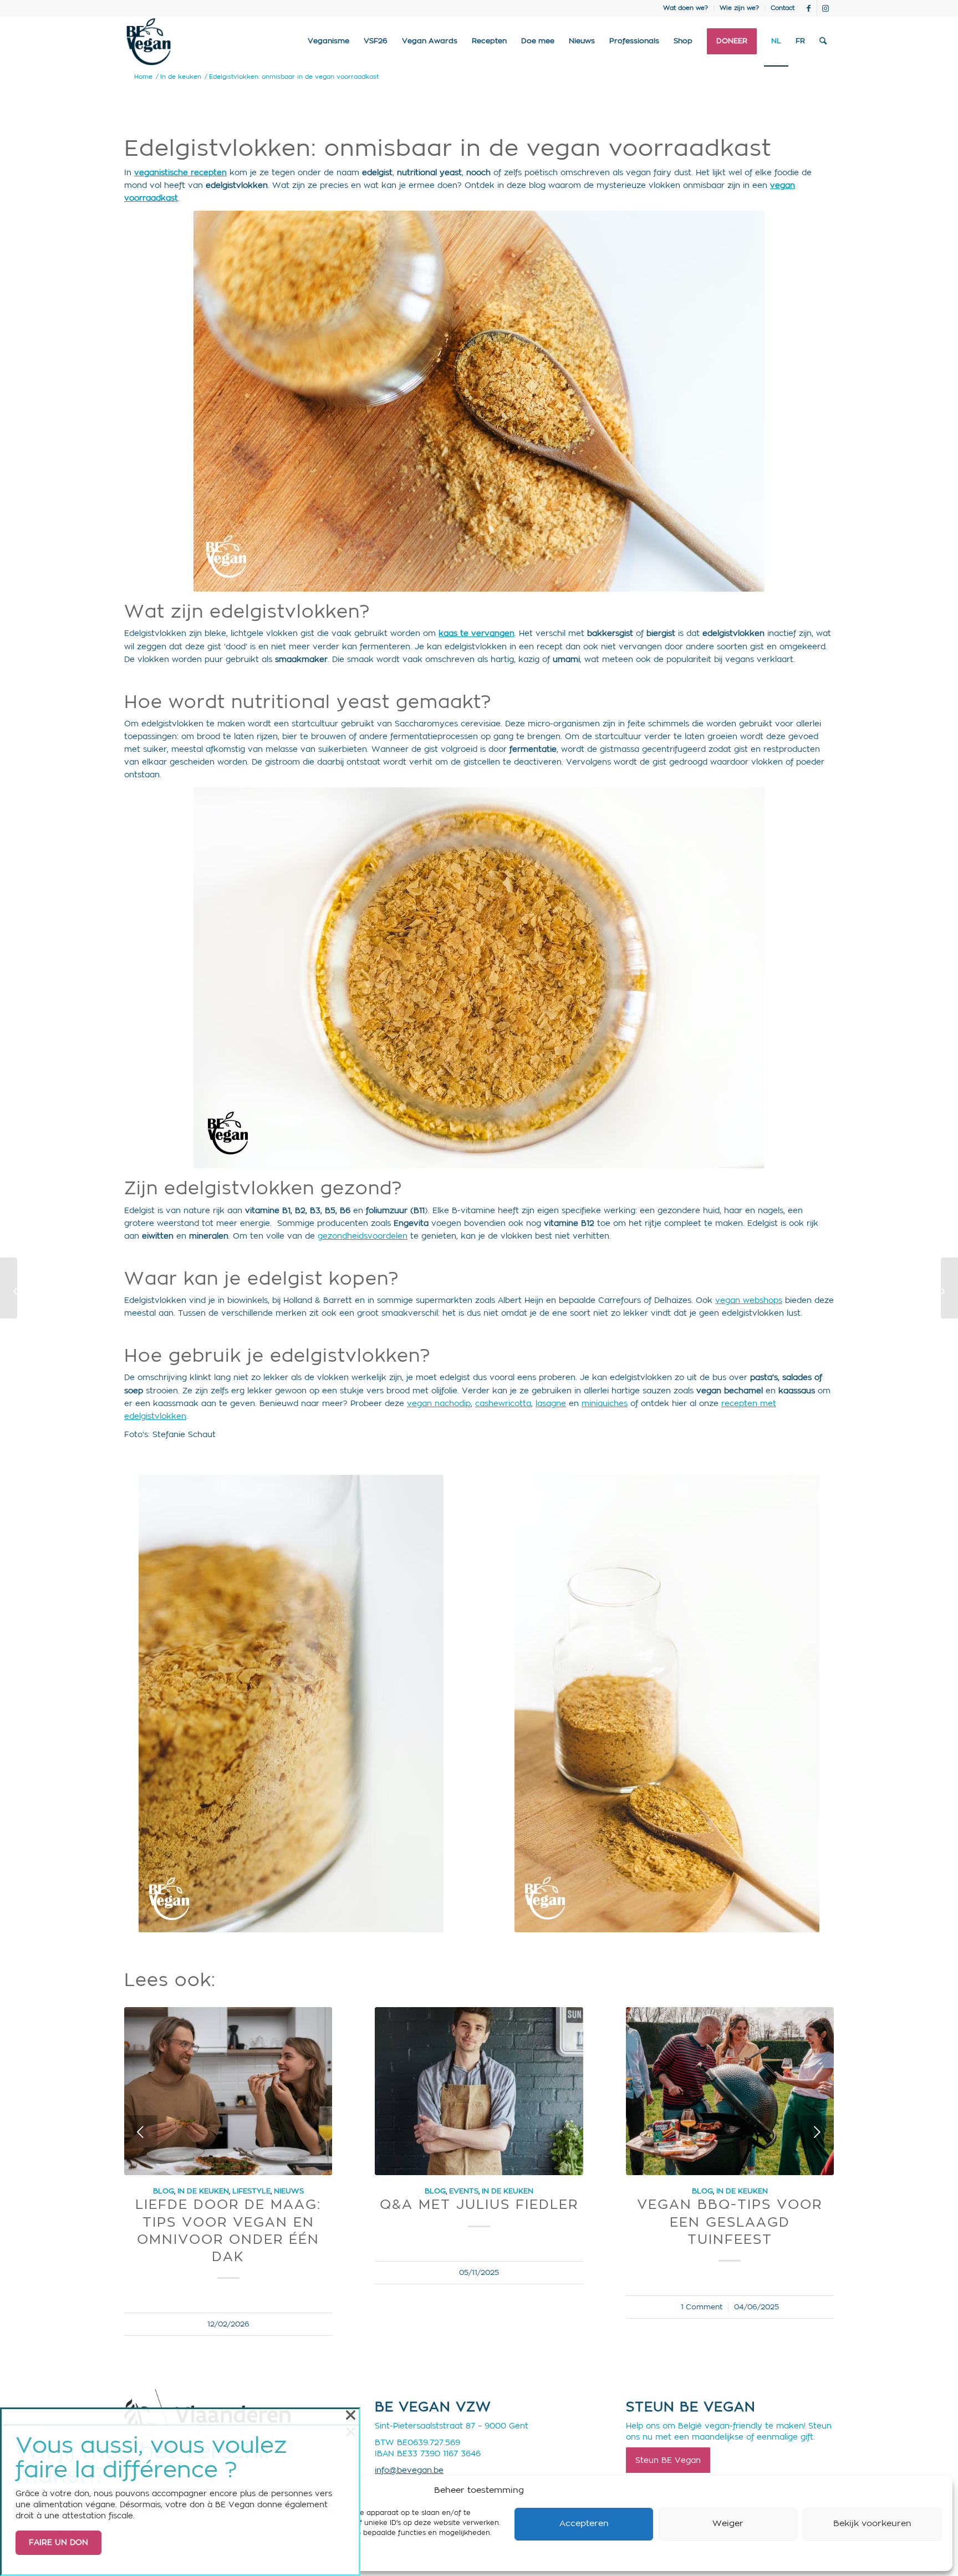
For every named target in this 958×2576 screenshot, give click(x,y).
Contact (783, 8)
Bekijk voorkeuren (872, 2524)
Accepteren (584, 2524)
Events (464, 2191)
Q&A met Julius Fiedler (479, 2205)
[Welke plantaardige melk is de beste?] (9, 1288)
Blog (164, 2191)
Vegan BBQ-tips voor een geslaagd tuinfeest (730, 2222)
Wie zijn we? (739, 8)
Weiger (728, 2524)
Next (817, 2132)
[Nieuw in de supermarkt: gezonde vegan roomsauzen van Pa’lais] (949, 1288)
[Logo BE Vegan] (149, 42)
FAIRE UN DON (58, 2543)
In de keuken (203, 2191)
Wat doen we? (686, 8)
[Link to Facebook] (809, 8)
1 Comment (702, 2307)
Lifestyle (251, 2191)
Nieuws (289, 2191)
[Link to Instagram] (825, 8)
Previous (141, 2132)
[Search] (823, 42)
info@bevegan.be (409, 2471)
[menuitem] (686, 8)
